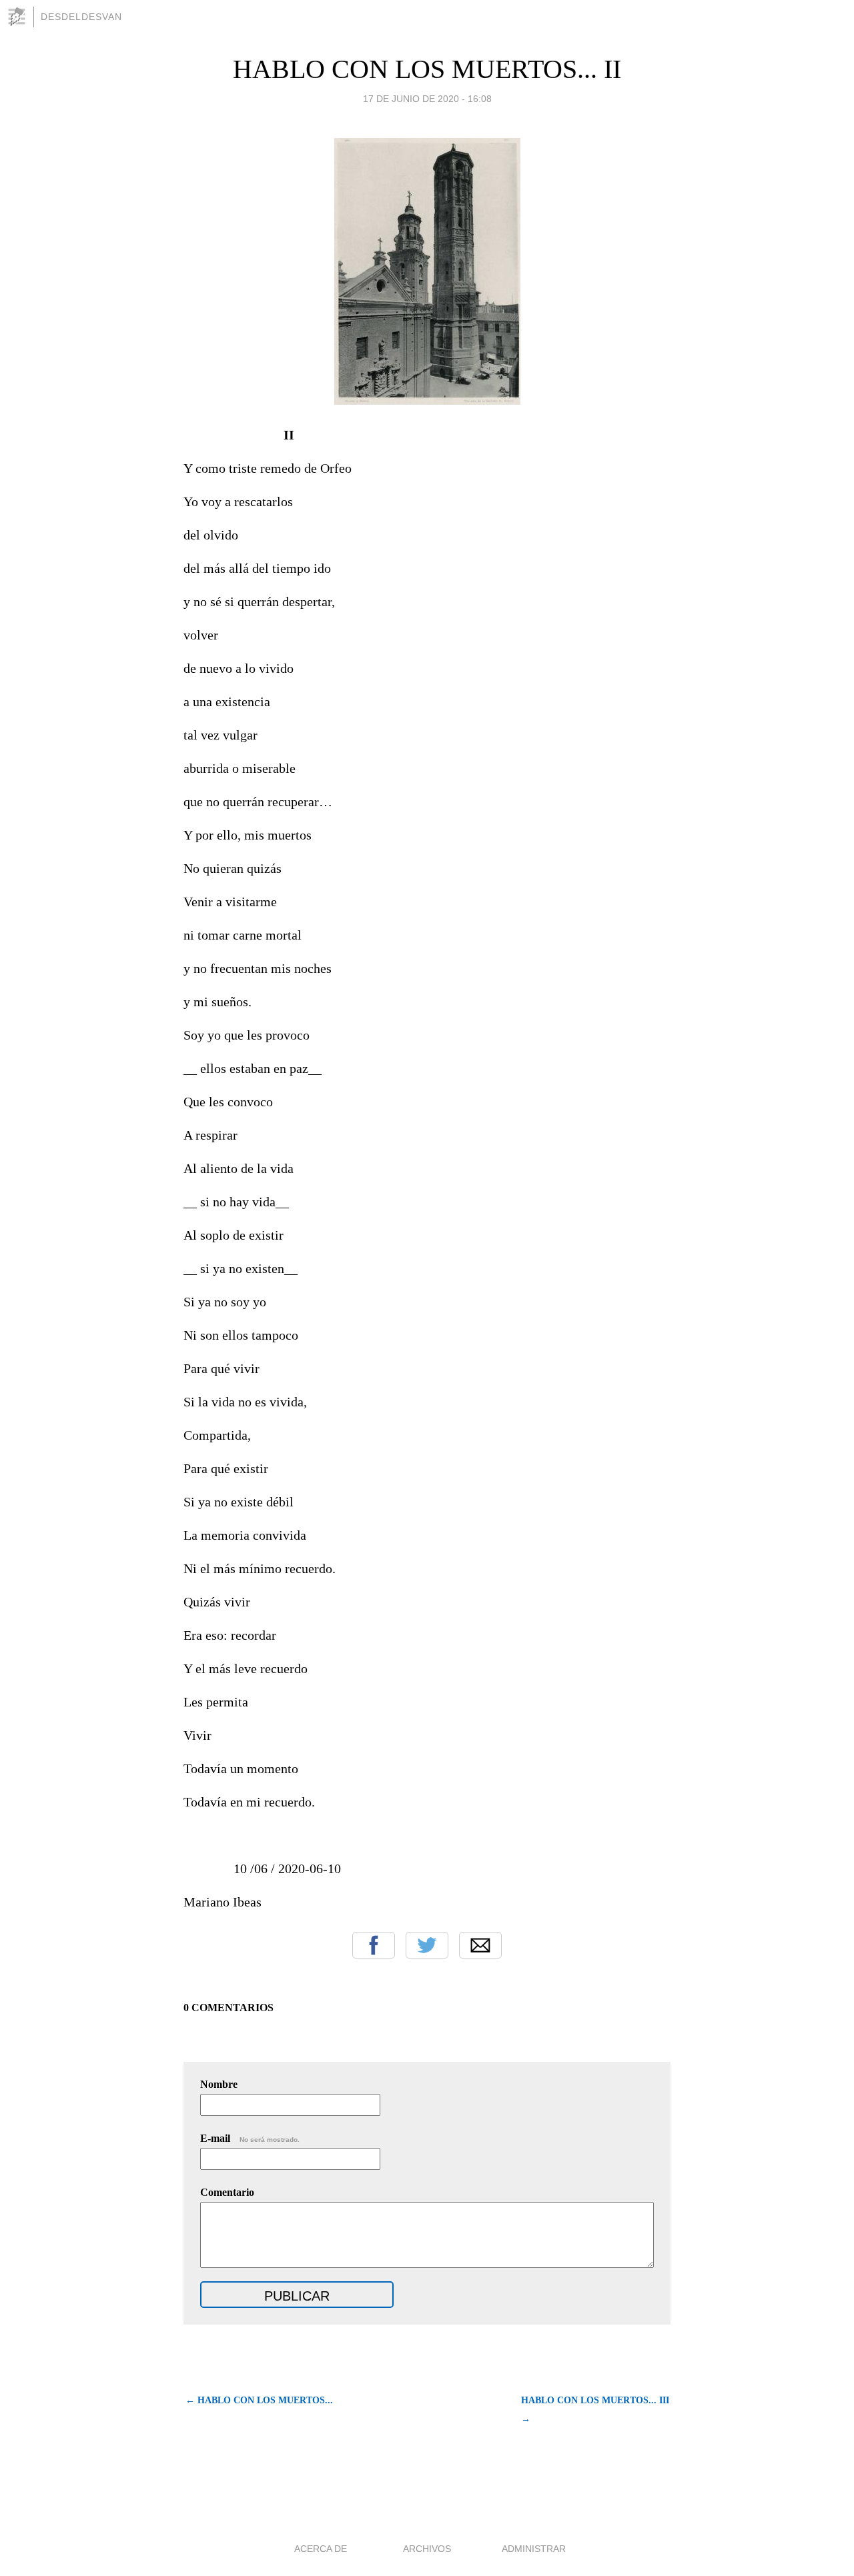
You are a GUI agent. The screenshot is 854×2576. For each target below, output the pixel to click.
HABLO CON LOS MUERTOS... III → (595, 2410)
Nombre (219, 2084)
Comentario (227, 2192)
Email (480, 1945)
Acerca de (321, 2549)
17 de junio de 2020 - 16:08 (427, 99)
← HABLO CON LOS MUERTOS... (259, 2400)
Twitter (427, 1945)
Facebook (374, 1945)
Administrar (534, 2549)
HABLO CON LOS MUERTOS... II (427, 69)
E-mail (250, 2138)
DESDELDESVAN (81, 17)
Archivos (427, 2549)
